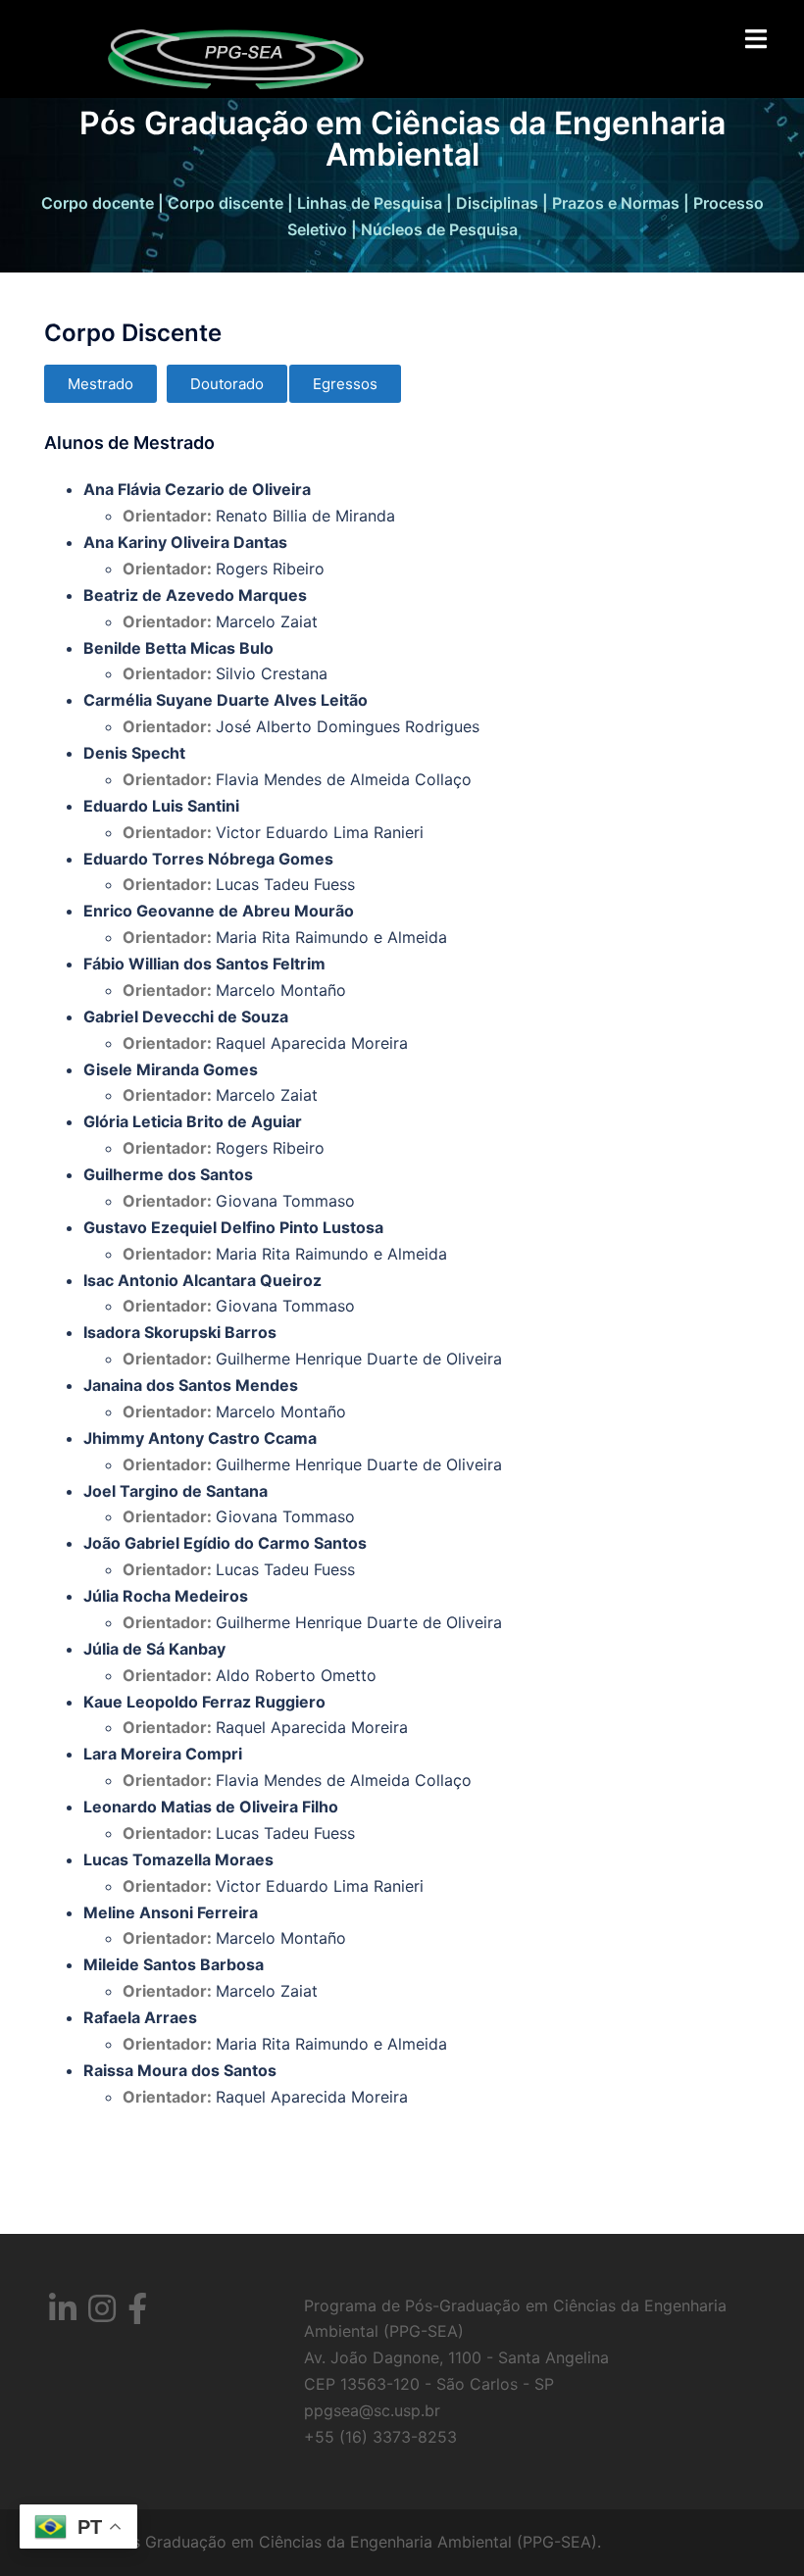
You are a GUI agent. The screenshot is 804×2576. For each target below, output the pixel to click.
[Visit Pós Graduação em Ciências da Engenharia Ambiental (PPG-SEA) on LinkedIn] (63, 2314)
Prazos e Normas (616, 203)
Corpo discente (226, 203)
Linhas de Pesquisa (370, 203)
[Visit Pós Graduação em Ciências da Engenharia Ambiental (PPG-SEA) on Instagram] (102, 2314)
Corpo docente (98, 203)
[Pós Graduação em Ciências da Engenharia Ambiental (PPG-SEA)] (235, 57)
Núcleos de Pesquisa (439, 229)
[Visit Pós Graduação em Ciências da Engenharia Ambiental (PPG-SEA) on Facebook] (137, 2314)
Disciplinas (497, 203)
